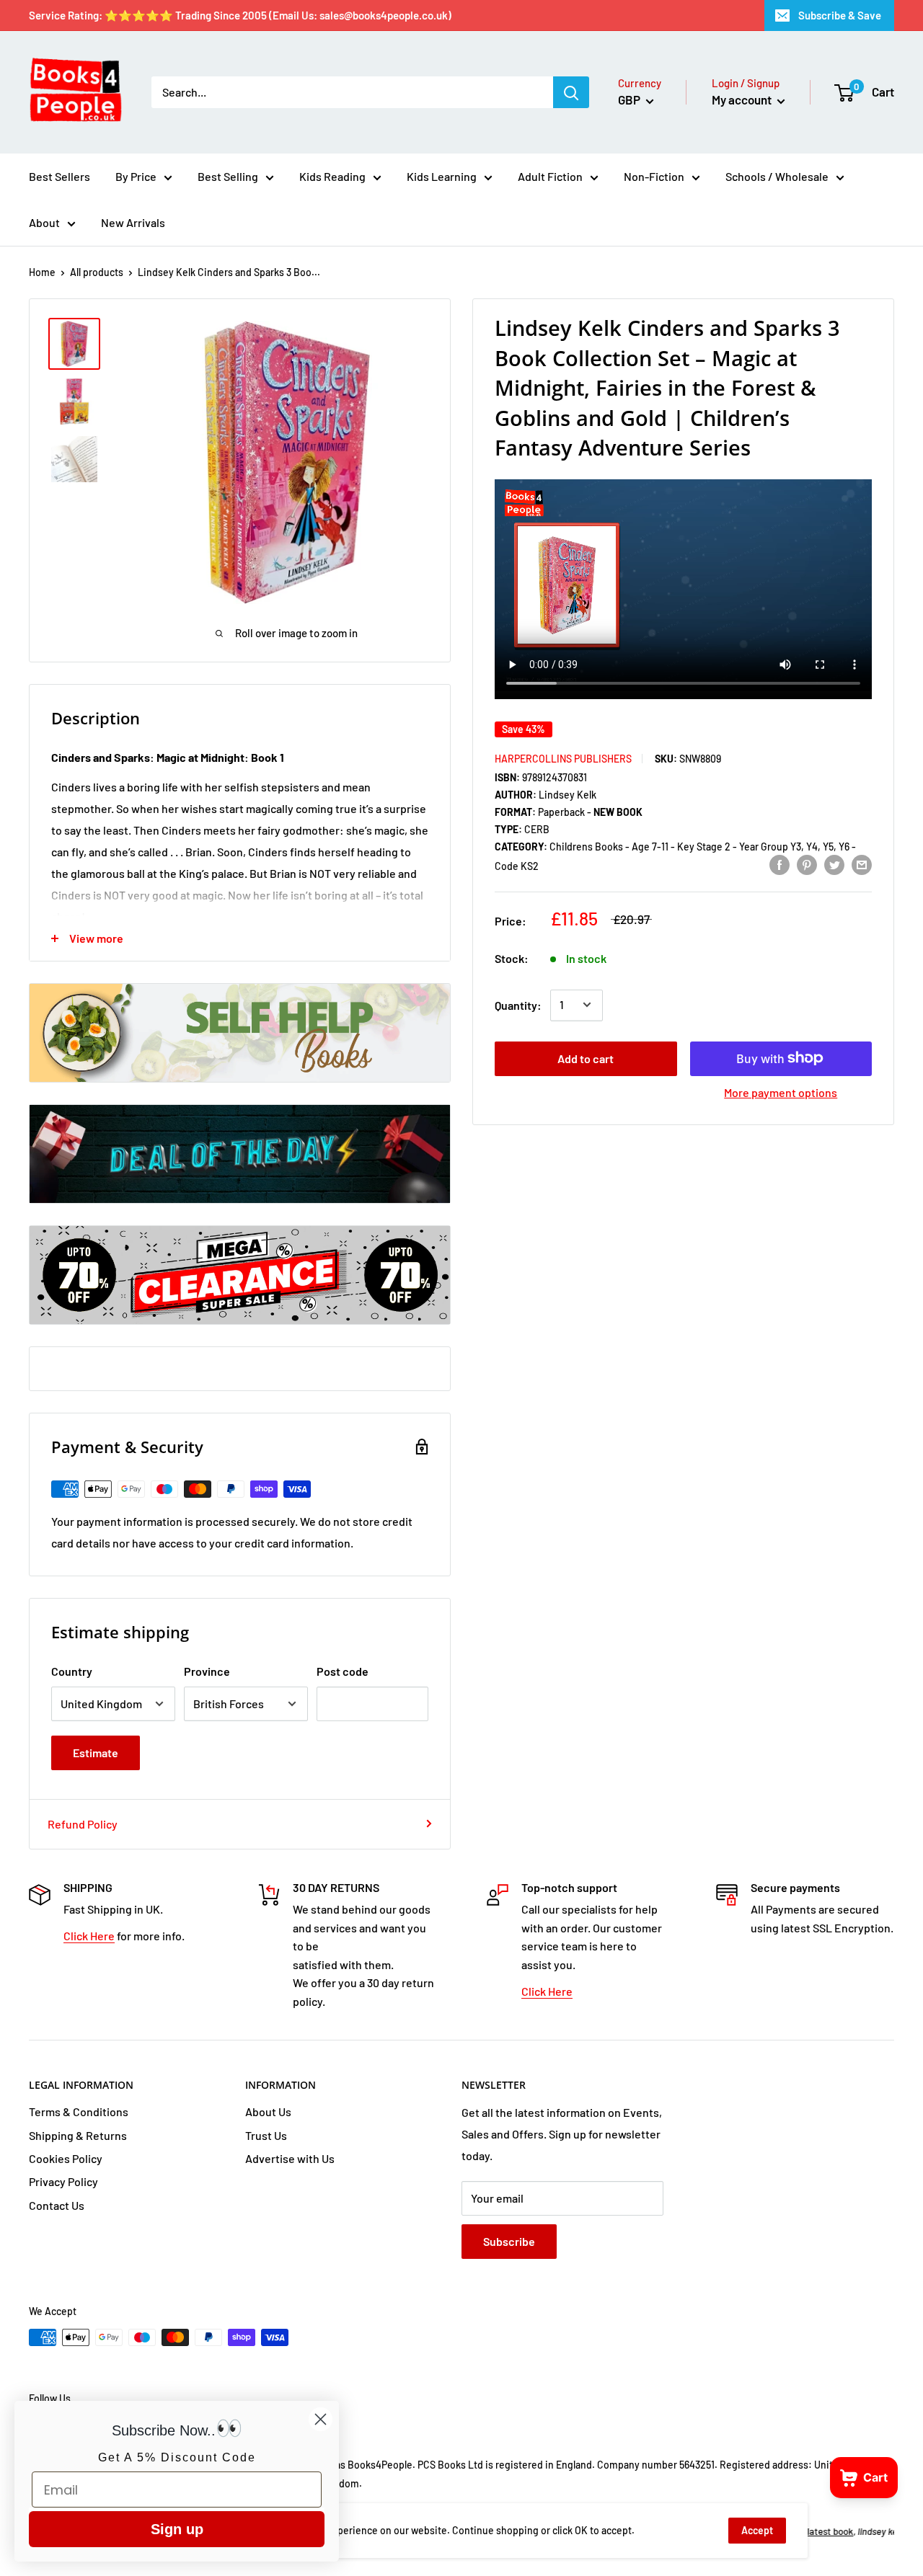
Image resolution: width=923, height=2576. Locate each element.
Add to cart (586, 1058)
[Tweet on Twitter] (834, 865)
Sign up (177, 2529)
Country (72, 1671)
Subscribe (509, 2241)
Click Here (89, 1936)
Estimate (96, 1753)
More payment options (781, 1092)
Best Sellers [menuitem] (59, 176)
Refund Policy (83, 1824)
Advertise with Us (290, 2158)
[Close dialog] (321, 2419)
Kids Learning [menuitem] (442, 176)
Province (207, 1671)
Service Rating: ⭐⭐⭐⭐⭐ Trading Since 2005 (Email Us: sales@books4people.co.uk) (240, 15)
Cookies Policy (66, 2158)
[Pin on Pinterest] (807, 865)
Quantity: (518, 1004)
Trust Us (266, 2135)
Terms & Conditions (79, 2111)
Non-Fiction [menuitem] (654, 176)
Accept (757, 2530)
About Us (268, 2111)
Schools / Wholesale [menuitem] (777, 176)
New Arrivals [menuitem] (133, 222)
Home (42, 272)
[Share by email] (862, 865)
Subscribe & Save (840, 15)
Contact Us (57, 2205)
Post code (343, 1671)
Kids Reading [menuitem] (332, 176)
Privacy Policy (63, 2181)
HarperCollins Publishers (563, 758)
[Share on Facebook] (780, 865)
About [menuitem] (44, 222)
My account (743, 99)
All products (97, 272)
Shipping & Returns (78, 2135)
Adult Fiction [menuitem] (550, 176)
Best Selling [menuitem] (228, 176)
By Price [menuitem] (136, 176)
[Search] (571, 92)
